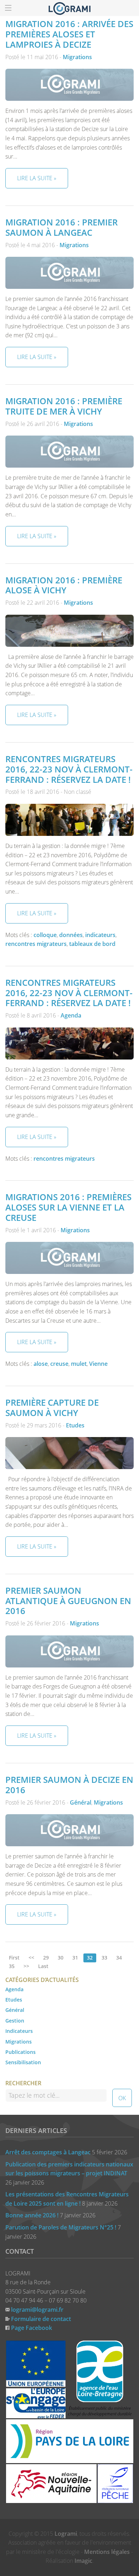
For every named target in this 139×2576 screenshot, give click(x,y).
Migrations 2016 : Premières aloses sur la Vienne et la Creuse (68, 1207)
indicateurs (100, 935)
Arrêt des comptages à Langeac (48, 2152)
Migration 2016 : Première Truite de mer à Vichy (64, 406)
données (71, 935)
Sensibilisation (23, 2062)
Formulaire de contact (41, 2319)
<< (31, 1958)
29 (46, 1958)
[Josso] (69, 8)
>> (26, 1966)
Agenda (71, 1015)
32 (90, 1958)
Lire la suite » (37, 178)
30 (61, 1958)
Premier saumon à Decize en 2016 (69, 1785)
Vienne (98, 1364)
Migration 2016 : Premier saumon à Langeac (61, 227)
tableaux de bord (92, 944)
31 (75, 1958)
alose (41, 1364)
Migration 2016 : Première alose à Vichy (64, 585)
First (14, 1958)
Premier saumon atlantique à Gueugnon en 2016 (68, 1601)
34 (119, 1958)
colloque (45, 935)
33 (104, 1958)
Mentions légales (107, 2552)
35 (12, 1966)
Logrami (66, 2534)
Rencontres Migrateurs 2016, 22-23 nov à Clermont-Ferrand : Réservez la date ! (69, 769)
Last (43, 1966)
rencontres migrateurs (36, 944)
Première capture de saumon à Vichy (52, 1407)
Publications (20, 2052)
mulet (79, 1364)
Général (81, 1802)
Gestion (15, 2021)
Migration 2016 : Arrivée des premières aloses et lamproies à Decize (69, 34)
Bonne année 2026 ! (32, 2215)
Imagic (83, 2561)
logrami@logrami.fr (37, 2310)
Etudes (75, 1425)
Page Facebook (32, 2328)
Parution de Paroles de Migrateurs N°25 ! (61, 2227)
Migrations (77, 57)
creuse (59, 1364)
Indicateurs (19, 2031)
